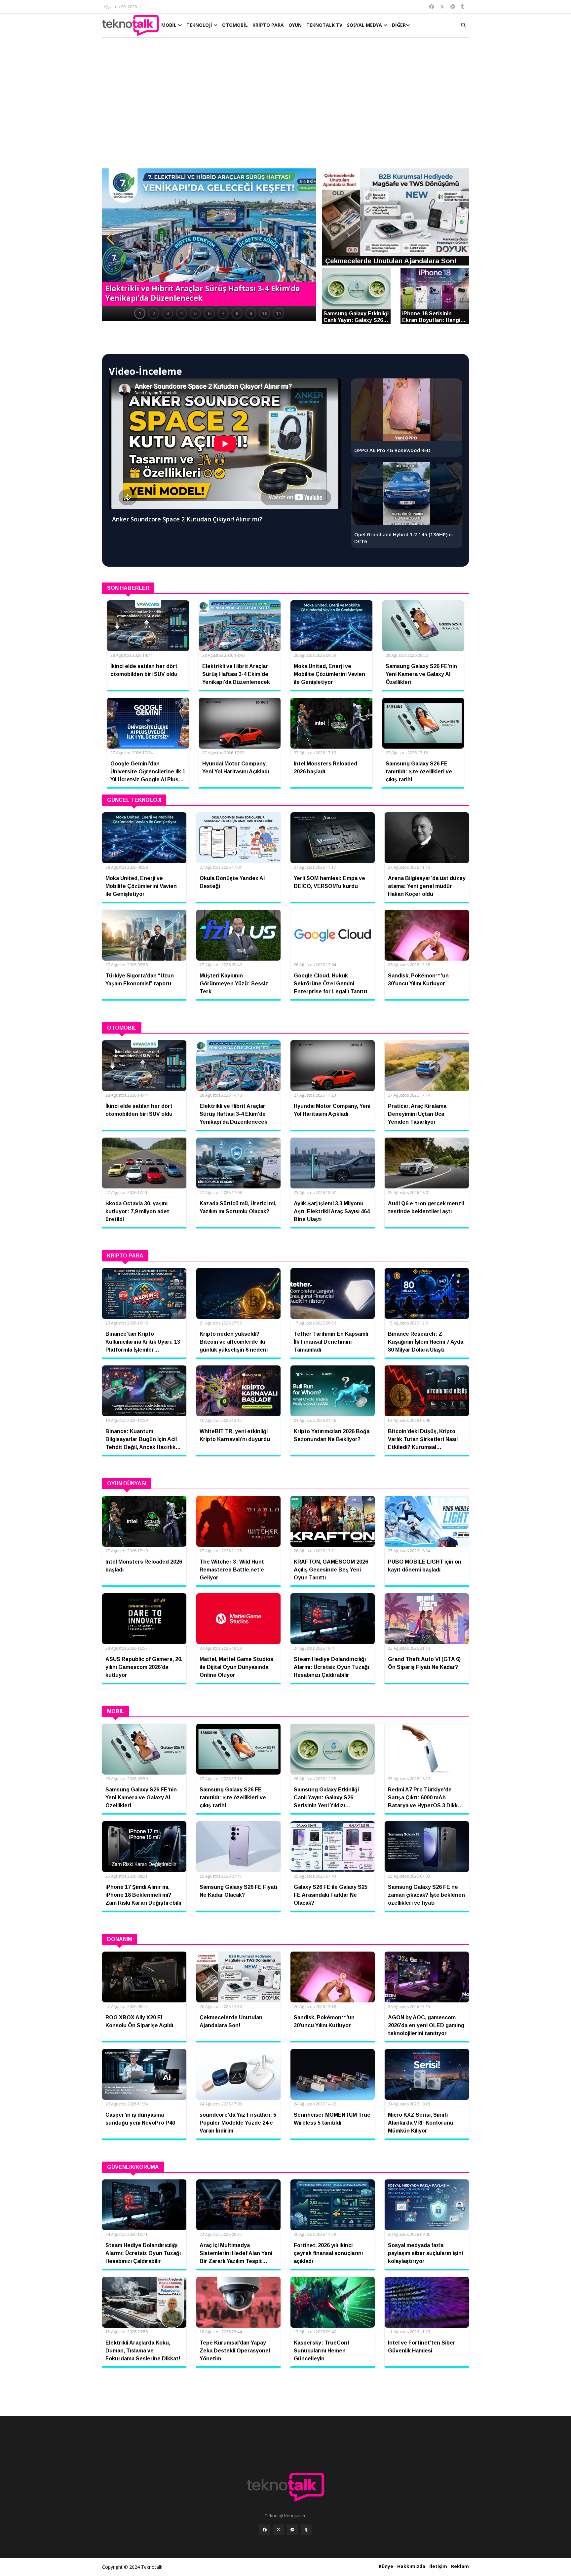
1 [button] (140, 313)
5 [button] (195, 313)
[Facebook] (265, 2530)
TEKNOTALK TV (324, 25)
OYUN (295, 25)
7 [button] (223, 313)
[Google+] (292, 2530)
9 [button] (251, 313)
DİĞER (399, 25)
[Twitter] (279, 2530)
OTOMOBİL (235, 25)
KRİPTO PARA (268, 25)
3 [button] (168, 313)
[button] (110, 238)
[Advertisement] (285, 106)
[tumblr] (306, 2530)
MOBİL (170, 25)
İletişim (438, 2566)
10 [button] (265, 313)
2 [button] (154, 313)
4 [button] (181, 313)
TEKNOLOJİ (200, 25)
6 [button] (209, 313)
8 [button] (237, 313)
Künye (386, 2566)
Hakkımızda (411, 2566)
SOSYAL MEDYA (365, 25)
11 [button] (279, 313)
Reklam (460, 2566)
